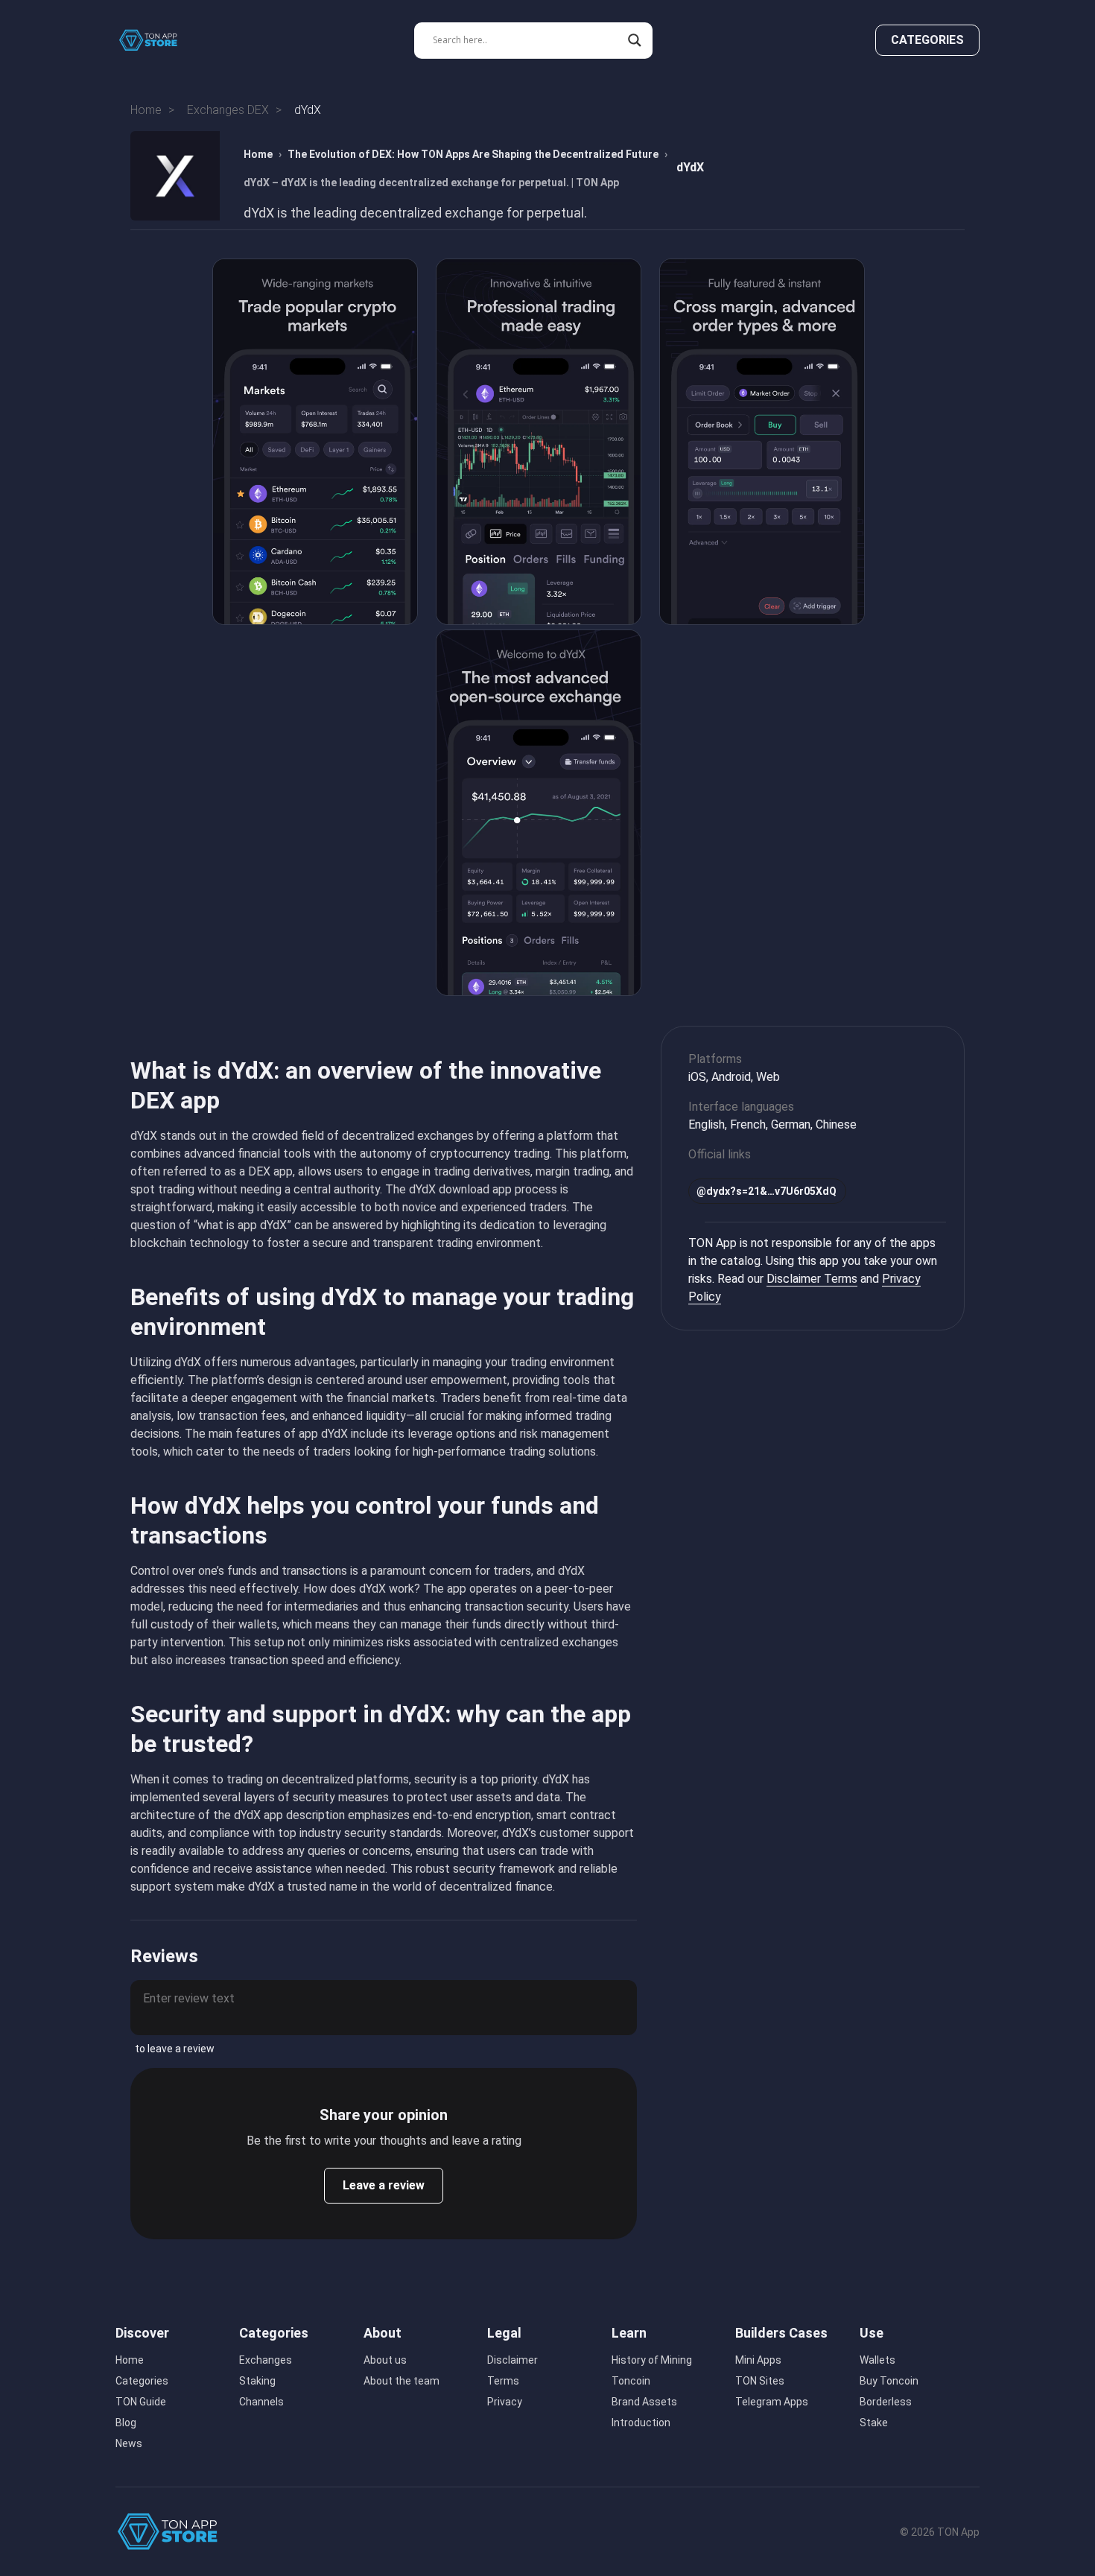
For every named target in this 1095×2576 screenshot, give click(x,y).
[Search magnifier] (635, 40)
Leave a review (384, 2185)
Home (258, 154)
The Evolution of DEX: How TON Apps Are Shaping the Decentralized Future (473, 154)
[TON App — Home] (159, 40)
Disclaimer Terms (812, 1279)
